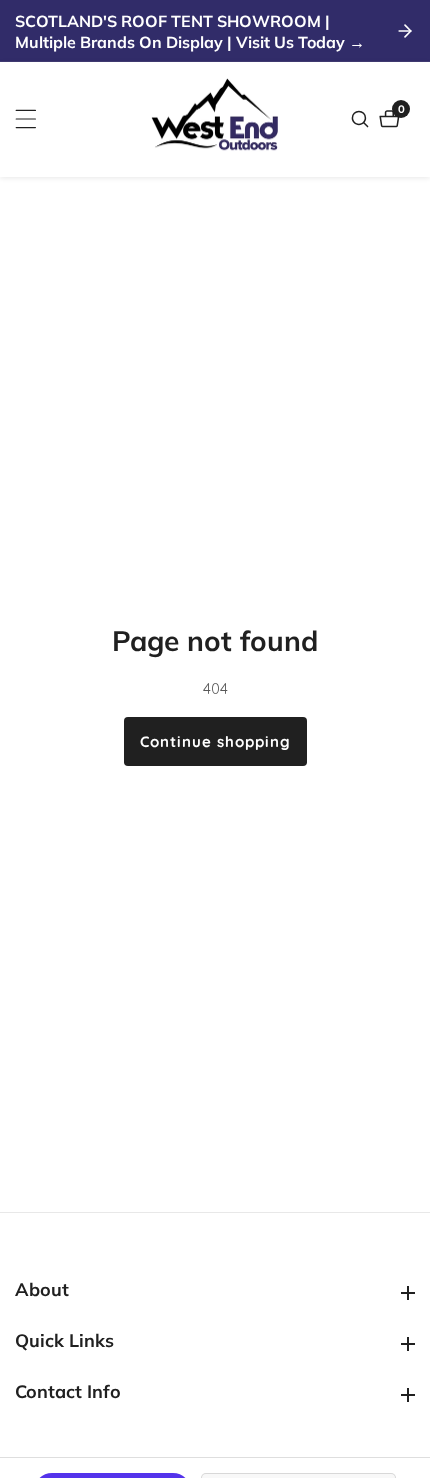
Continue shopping (215, 741)
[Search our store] (362, 119)
